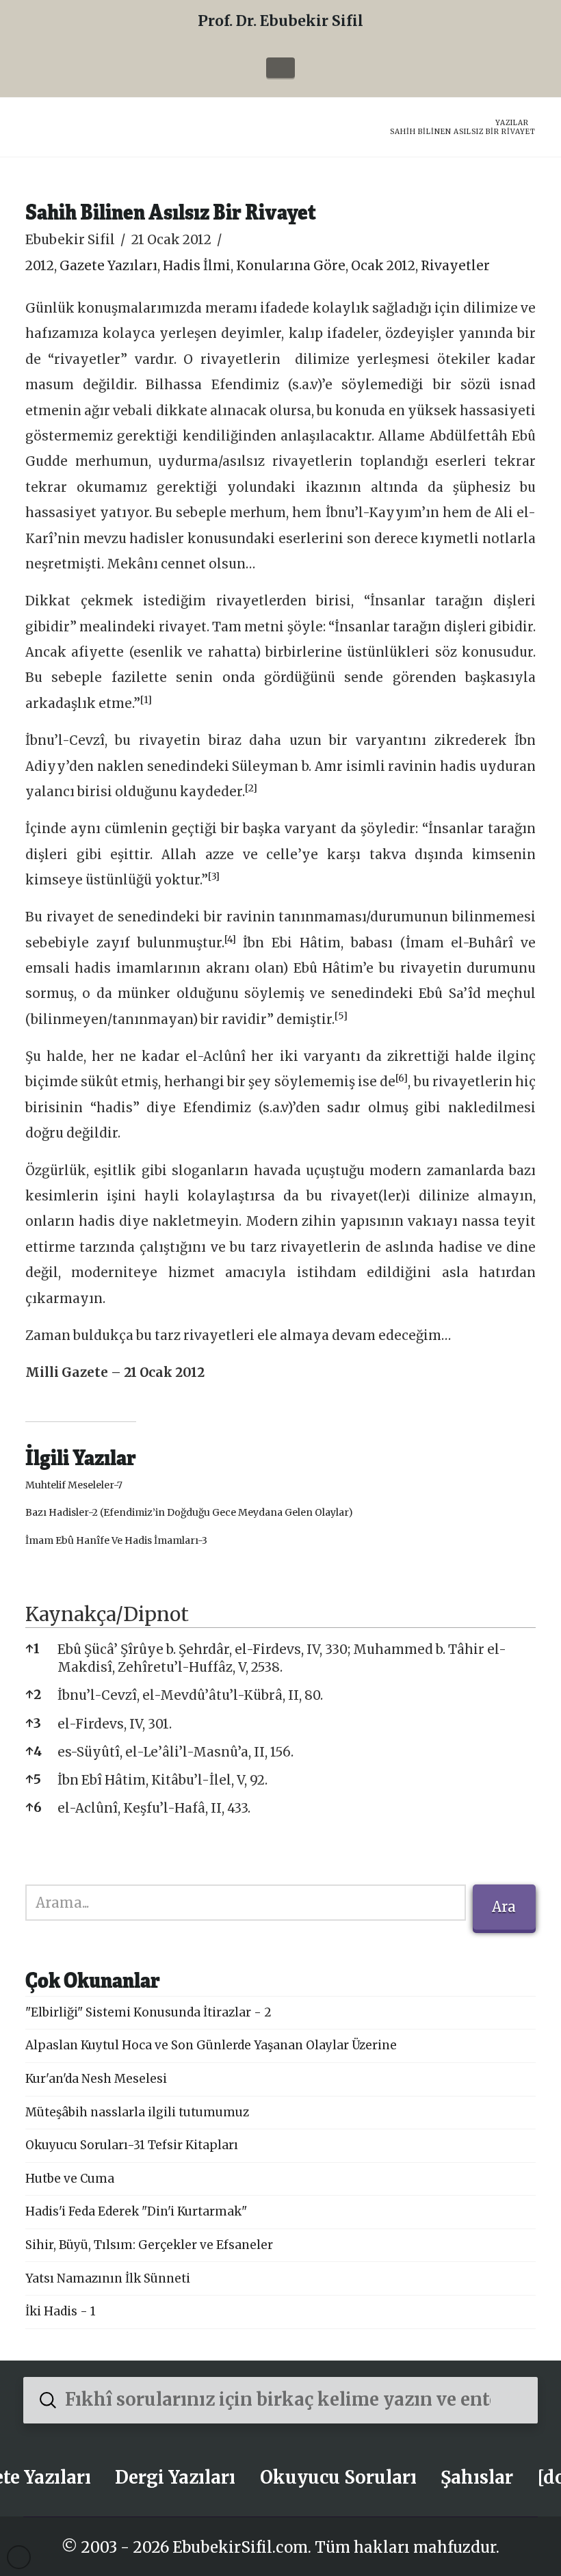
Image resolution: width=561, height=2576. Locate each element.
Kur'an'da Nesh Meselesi (96, 2079)
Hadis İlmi (197, 266)
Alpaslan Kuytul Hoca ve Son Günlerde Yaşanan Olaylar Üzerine (211, 2045)
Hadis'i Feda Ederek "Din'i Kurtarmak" (136, 2211)
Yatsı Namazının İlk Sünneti (108, 2278)
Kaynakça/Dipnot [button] (107, 1614)
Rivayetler (455, 266)
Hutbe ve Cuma (70, 2179)
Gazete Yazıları (108, 266)
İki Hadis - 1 (61, 2311)
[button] (280, 68)
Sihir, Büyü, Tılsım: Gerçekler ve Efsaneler (149, 2245)
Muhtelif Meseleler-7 (74, 1485)
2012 (40, 266)
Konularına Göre (291, 266)
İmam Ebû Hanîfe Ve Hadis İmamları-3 (116, 1540)
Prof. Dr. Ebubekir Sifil (280, 21)
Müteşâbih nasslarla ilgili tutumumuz (137, 2112)
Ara (504, 1907)
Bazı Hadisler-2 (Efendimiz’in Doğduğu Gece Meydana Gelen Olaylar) (189, 1512)
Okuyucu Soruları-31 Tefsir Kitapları (132, 2145)
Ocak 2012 (383, 266)
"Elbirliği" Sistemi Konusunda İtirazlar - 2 (148, 2012)
